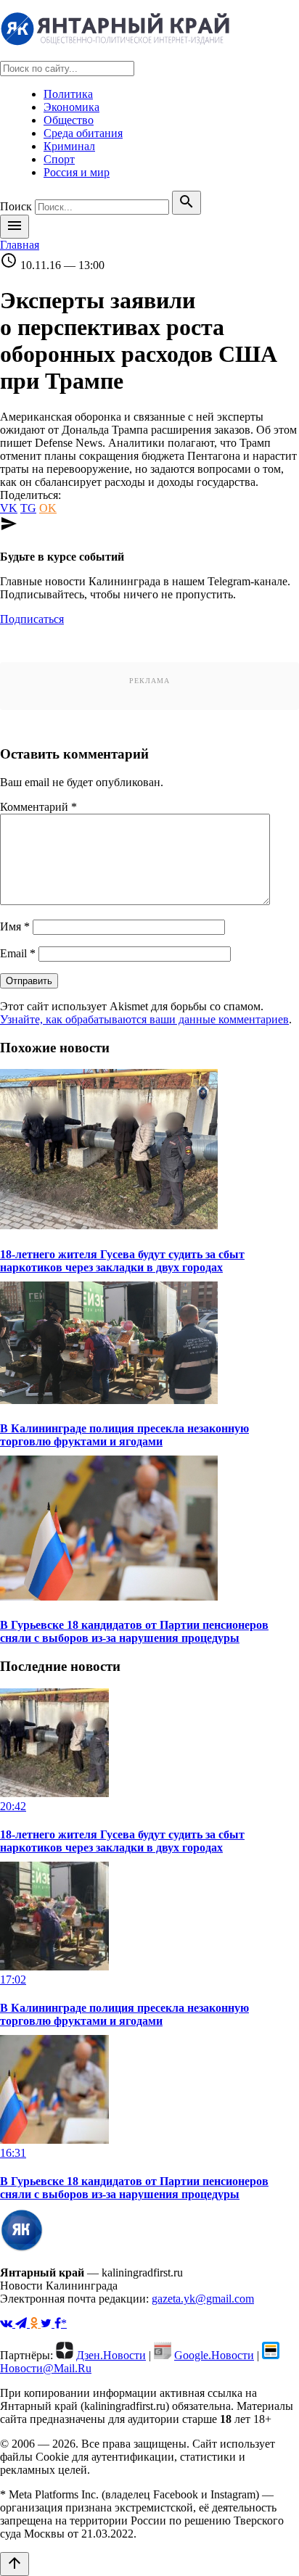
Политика (68, 94)
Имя (15, 926)
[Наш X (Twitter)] (48, 2323)
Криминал (69, 146)
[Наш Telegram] (22, 2323)
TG (28, 508)
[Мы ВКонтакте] (8, 2323)
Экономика (71, 107)
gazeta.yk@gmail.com (203, 2299)
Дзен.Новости (111, 2355)
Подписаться (32, 619)
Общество (69, 120)
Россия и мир (77, 172)
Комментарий (38, 807)
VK (9, 508)
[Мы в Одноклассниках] (35, 2323)
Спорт (59, 159)
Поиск (16, 206)
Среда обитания (83, 133)
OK (48, 508)
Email (18, 953)
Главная (20, 245)
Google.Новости (214, 2355)
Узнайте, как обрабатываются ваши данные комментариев (144, 1019)
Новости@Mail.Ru (46, 2368)
